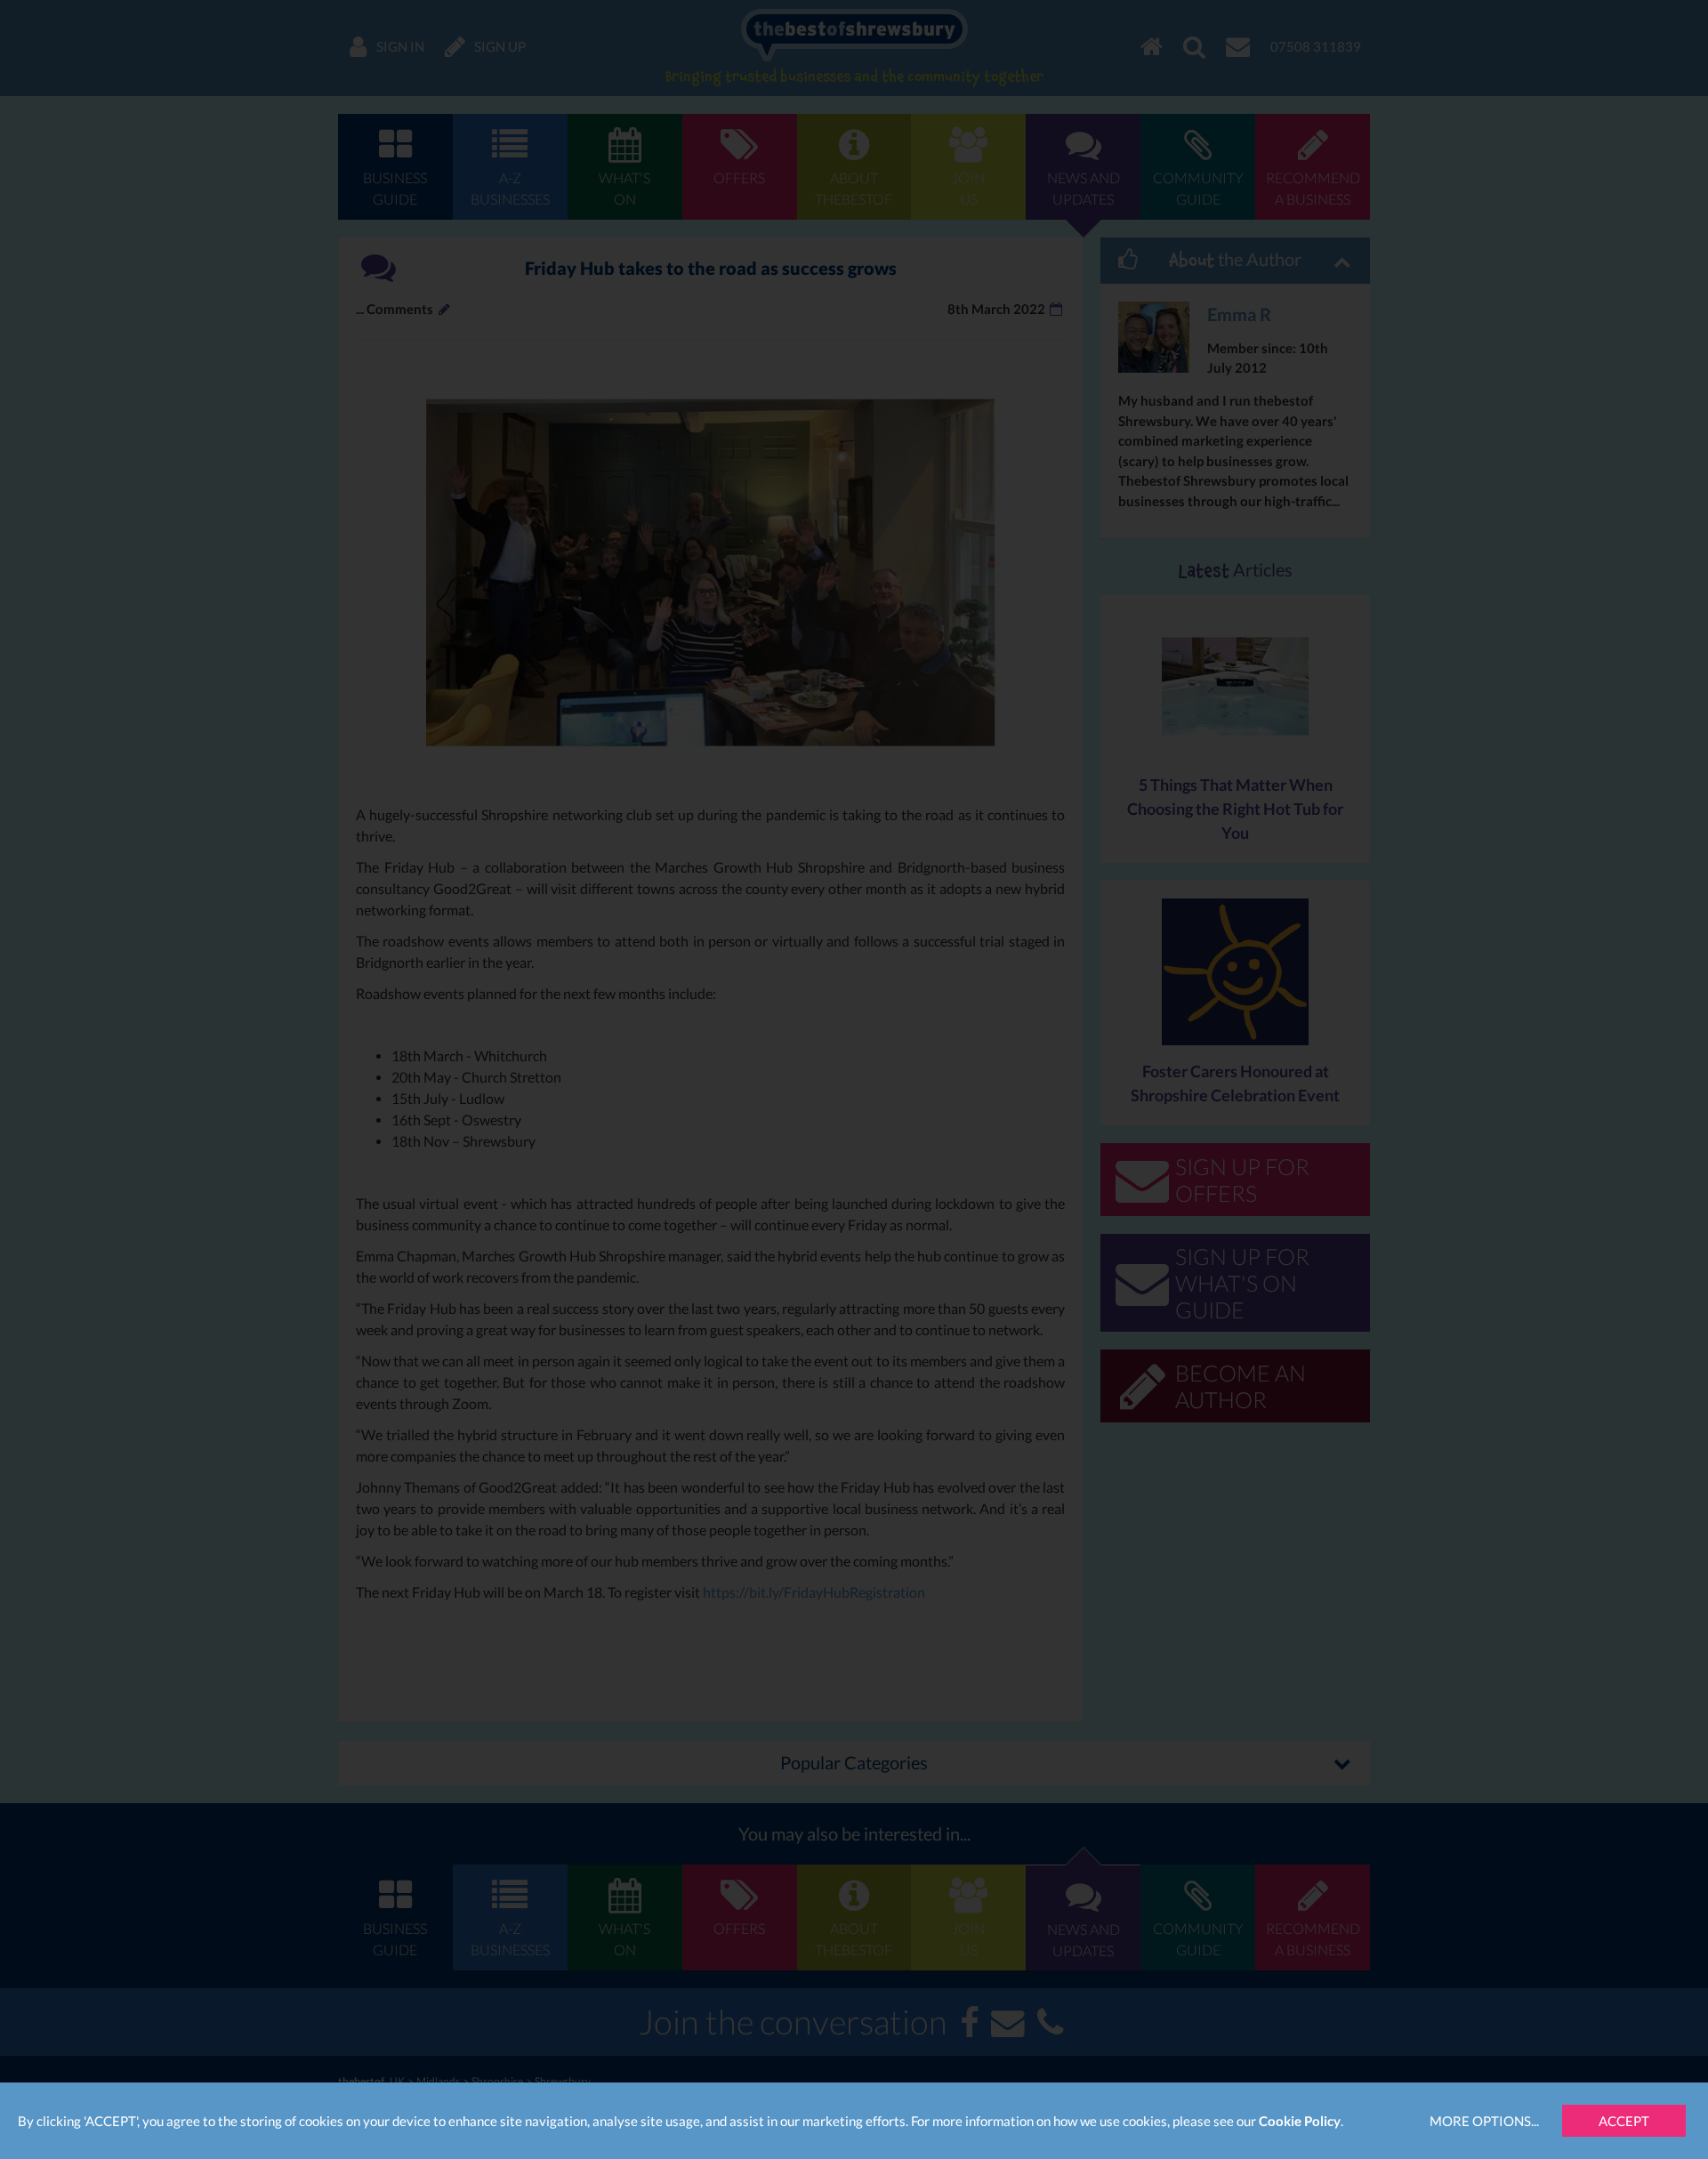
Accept (1624, 2121)
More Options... (1484, 2121)
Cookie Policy (1300, 2121)
